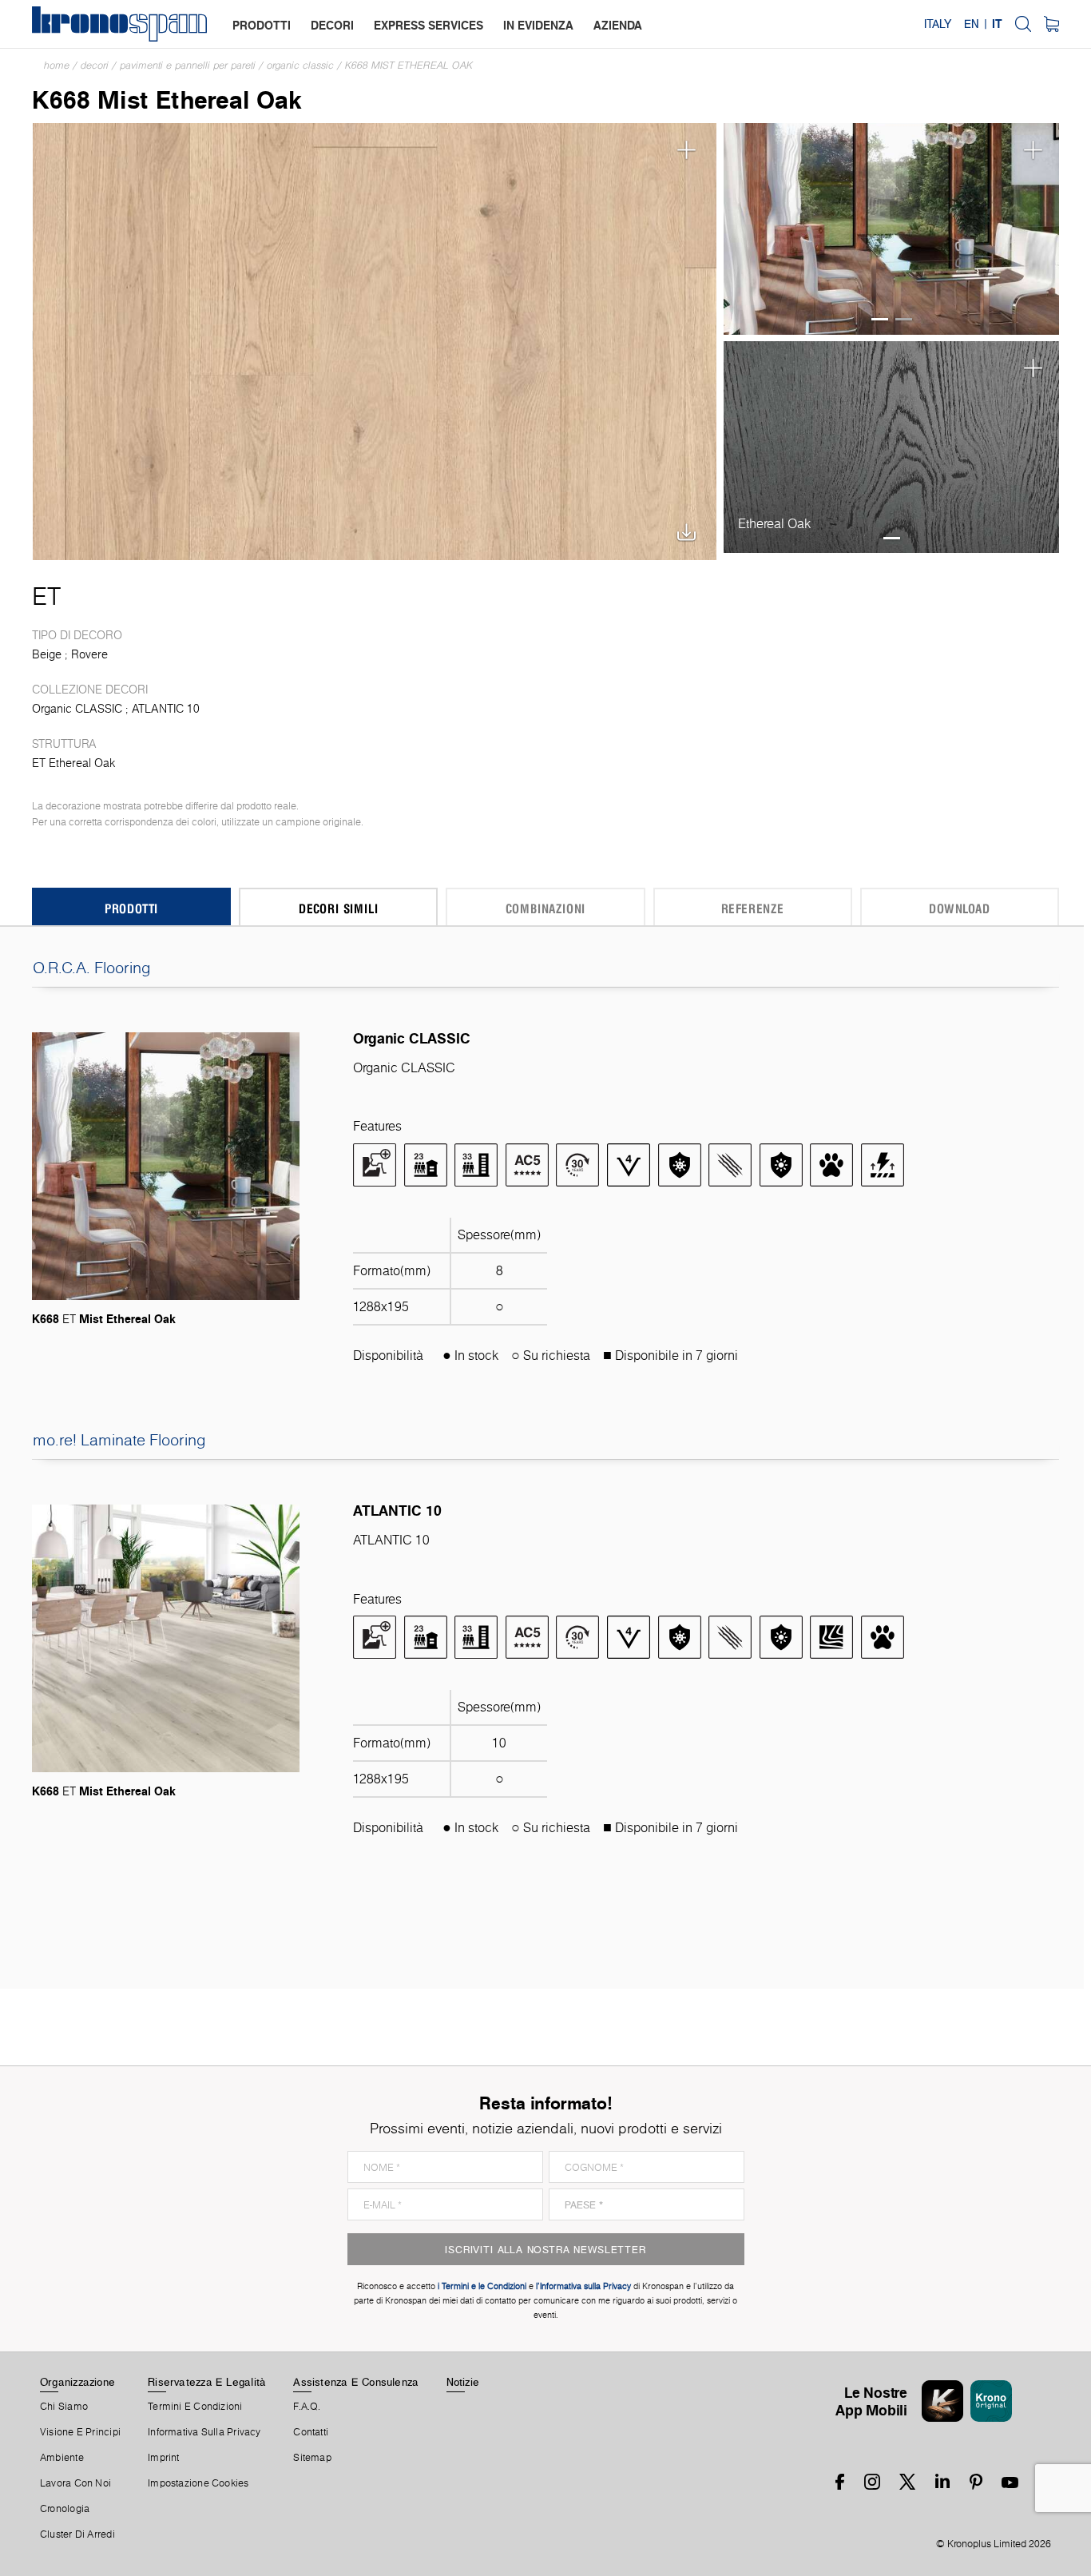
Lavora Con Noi (75, 2483)
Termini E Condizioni (195, 2407)
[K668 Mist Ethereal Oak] (375, 340)
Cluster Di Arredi (77, 2534)
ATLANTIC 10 (166, 709)
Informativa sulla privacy (204, 2432)
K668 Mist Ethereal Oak (409, 65)
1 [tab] (880, 319)
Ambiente (62, 2458)
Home (57, 65)
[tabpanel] (892, 229)
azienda (618, 25)
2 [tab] (904, 319)
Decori (95, 65)
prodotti (262, 25)
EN (972, 24)
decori (332, 25)
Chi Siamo (64, 2407)
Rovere (89, 654)
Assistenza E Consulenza (356, 2382)
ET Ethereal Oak (73, 763)
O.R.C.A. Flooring (92, 968)
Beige (47, 654)
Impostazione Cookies (198, 2483)
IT (997, 24)
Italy (938, 24)
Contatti (311, 2432)
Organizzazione (77, 2382)
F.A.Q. (307, 2407)
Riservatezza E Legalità (207, 2382)
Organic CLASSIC (300, 65)
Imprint (164, 2458)
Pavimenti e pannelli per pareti (188, 65)
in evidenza (538, 25)
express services (428, 25)
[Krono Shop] (1051, 24)
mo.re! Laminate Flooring (119, 1440)
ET (46, 596)
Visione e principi (80, 2432)
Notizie (463, 2382)
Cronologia (65, 2509)
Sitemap (312, 2458)
